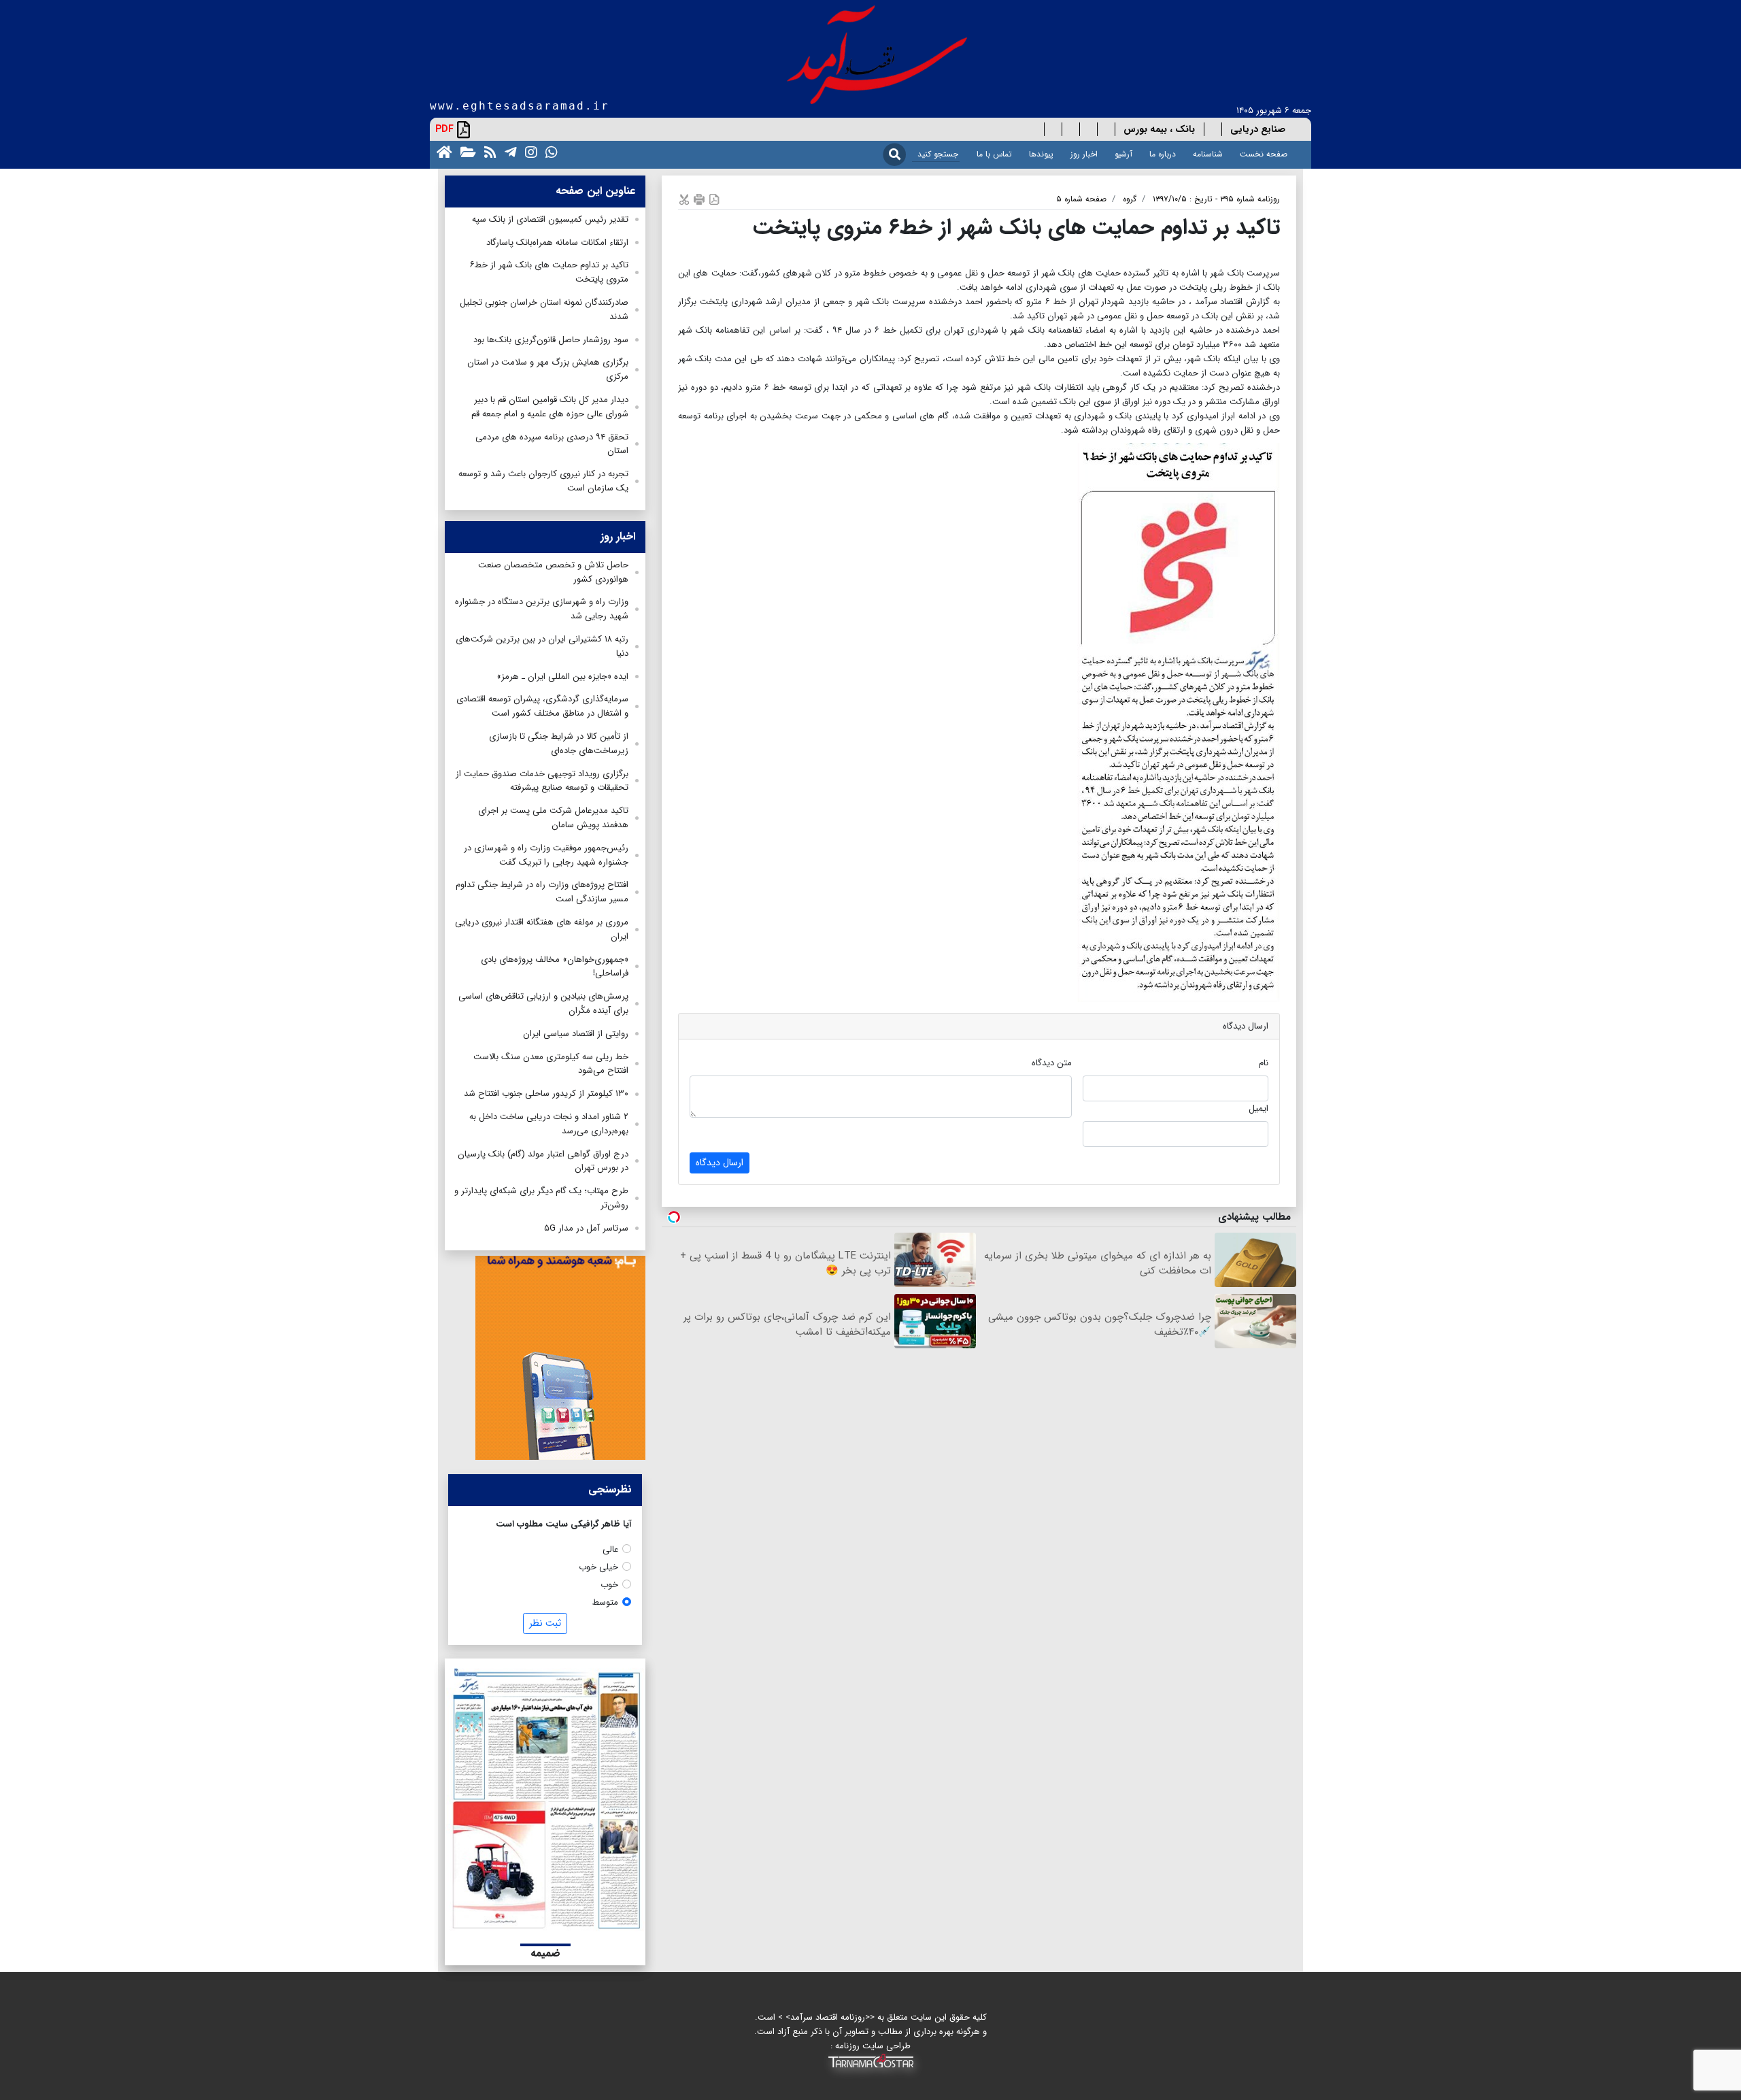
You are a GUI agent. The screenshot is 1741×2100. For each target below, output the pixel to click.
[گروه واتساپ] (549, 151)
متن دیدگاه (1052, 1063)
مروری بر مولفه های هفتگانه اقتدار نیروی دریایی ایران (542, 929)
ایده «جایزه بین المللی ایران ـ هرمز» (562, 677)
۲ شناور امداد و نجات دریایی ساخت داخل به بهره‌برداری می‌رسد (549, 1124)
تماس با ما (994, 154)
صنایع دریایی (1258, 129)
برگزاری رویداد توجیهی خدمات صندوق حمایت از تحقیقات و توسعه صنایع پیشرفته (542, 781)
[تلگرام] (508, 151)
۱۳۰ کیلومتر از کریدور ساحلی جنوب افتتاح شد (546, 1094)
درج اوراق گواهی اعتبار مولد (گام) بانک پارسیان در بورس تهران (543, 1161)
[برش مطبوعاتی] (684, 199)
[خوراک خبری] (488, 151)
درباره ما (1163, 154)
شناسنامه (1208, 154)
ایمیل (1258, 1109)
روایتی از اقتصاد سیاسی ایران (576, 1034)
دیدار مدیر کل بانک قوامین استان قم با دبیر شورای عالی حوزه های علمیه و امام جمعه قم (550, 407)
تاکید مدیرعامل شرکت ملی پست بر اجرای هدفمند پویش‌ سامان (553, 818)
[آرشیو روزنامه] (466, 151)
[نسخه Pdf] (714, 199)
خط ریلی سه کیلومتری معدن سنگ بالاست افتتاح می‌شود (551, 1064)
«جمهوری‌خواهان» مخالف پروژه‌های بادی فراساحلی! (555, 967)
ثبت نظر (545, 1623)
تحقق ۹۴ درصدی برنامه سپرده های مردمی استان (552, 444)
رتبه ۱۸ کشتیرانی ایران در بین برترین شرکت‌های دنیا (542, 646)
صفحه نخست (1264, 154)
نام (1264, 1063)
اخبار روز (1084, 154)
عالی (610, 1549)
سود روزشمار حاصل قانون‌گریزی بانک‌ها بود (551, 340)
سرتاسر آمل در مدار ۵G (586, 1228)
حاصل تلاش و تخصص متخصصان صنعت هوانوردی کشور (553, 572)
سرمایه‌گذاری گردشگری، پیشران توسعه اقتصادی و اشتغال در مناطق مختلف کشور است (542, 706)
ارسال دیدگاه (720, 1163)
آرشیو (1123, 154)
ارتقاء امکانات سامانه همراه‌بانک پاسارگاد (557, 243)
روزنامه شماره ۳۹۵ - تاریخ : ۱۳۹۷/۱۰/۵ (1216, 199)
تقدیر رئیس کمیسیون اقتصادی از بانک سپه (550, 219)
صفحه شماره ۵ (1081, 199)
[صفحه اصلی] (442, 151)
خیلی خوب (598, 1567)
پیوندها (1041, 154)
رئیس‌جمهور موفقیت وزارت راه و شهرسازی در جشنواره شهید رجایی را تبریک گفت (546, 855)
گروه (1130, 199)
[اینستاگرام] (528, 151)
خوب (609, 1585)
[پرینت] (699, 199)
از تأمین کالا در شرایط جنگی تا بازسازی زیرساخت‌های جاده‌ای (559, 744)
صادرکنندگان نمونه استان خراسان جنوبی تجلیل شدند (544, 310)
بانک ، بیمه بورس (1159, 129)
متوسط (605, 1602)
